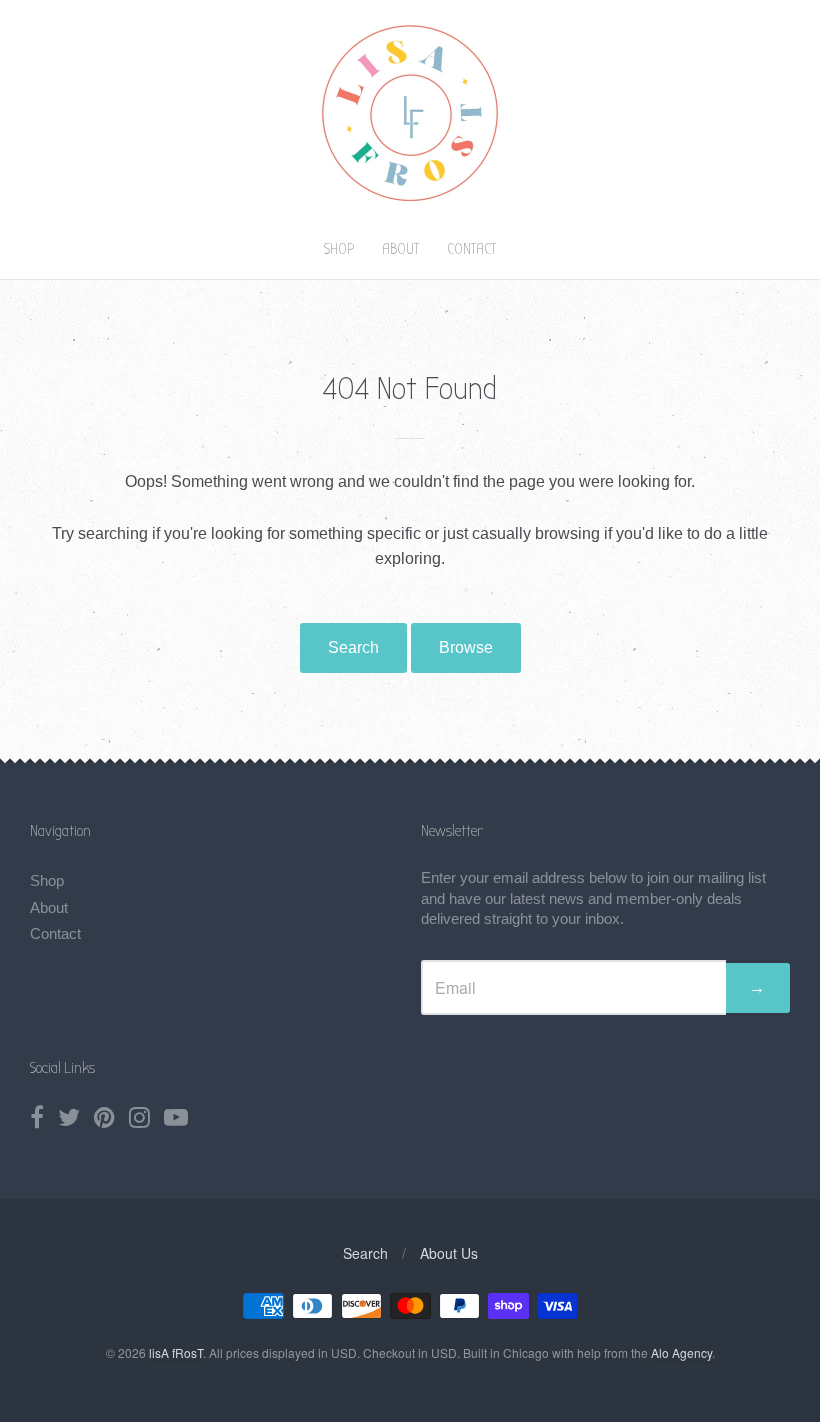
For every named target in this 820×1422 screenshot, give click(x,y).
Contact (471, 249)
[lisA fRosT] (410, 203)
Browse (466, 647)
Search (353, 647)
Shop (339, 249)
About (400, 249)
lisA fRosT (176, 1352)
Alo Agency (681, 1352)
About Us (449, 1253)
